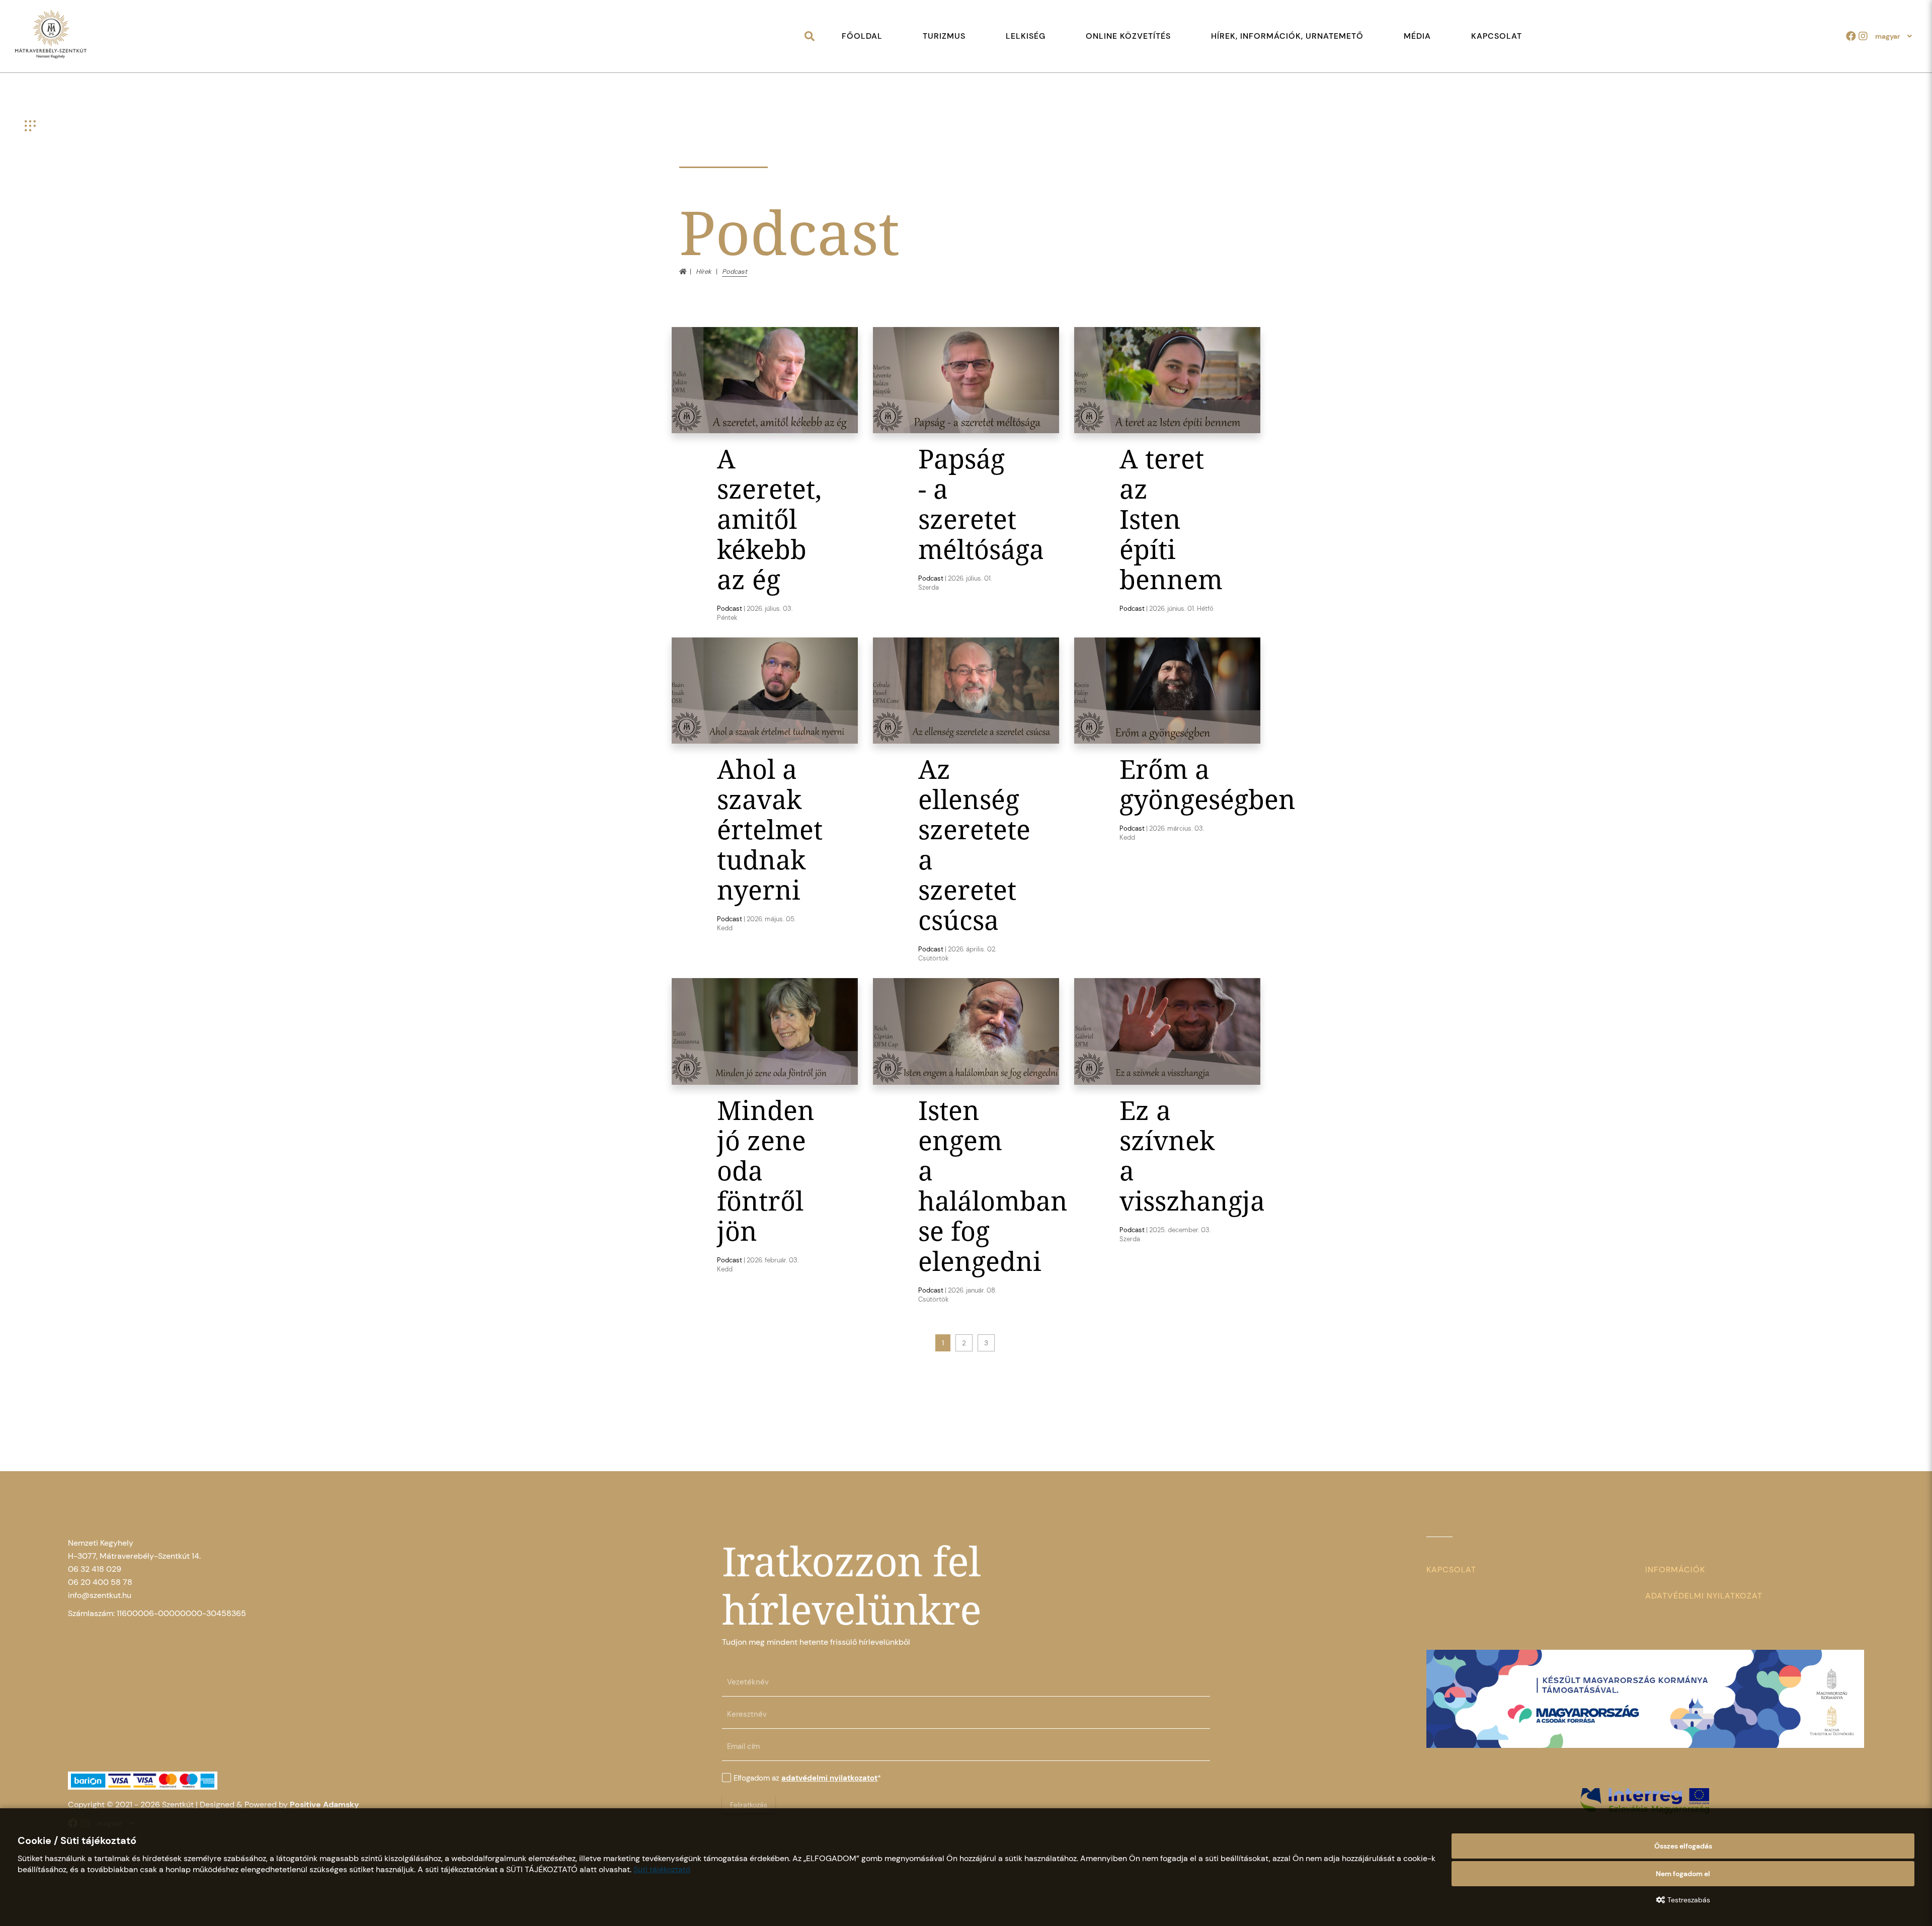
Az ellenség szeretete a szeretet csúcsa (974, 844)
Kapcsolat (1497, 36)
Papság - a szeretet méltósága (981, 503)
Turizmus (944, 36)
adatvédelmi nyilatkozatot (829, 1778)
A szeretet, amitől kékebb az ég (769, 518)
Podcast (730, 609)
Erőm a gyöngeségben (1207, 784)
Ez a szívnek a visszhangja (1192, 1155)
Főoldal (862, 36)
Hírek (704, 271)
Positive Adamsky (325, 1804)
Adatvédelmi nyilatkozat (1704, 1596)
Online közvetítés (1128, 36)
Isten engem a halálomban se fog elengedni (993, 1185)
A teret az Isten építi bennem (1171, 518)
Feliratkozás (749, 1805)
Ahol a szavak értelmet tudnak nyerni (770, 829)
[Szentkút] (51, 35)
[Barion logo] (287, 1781)
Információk (1675, 1570)
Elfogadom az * (807, 1778)
